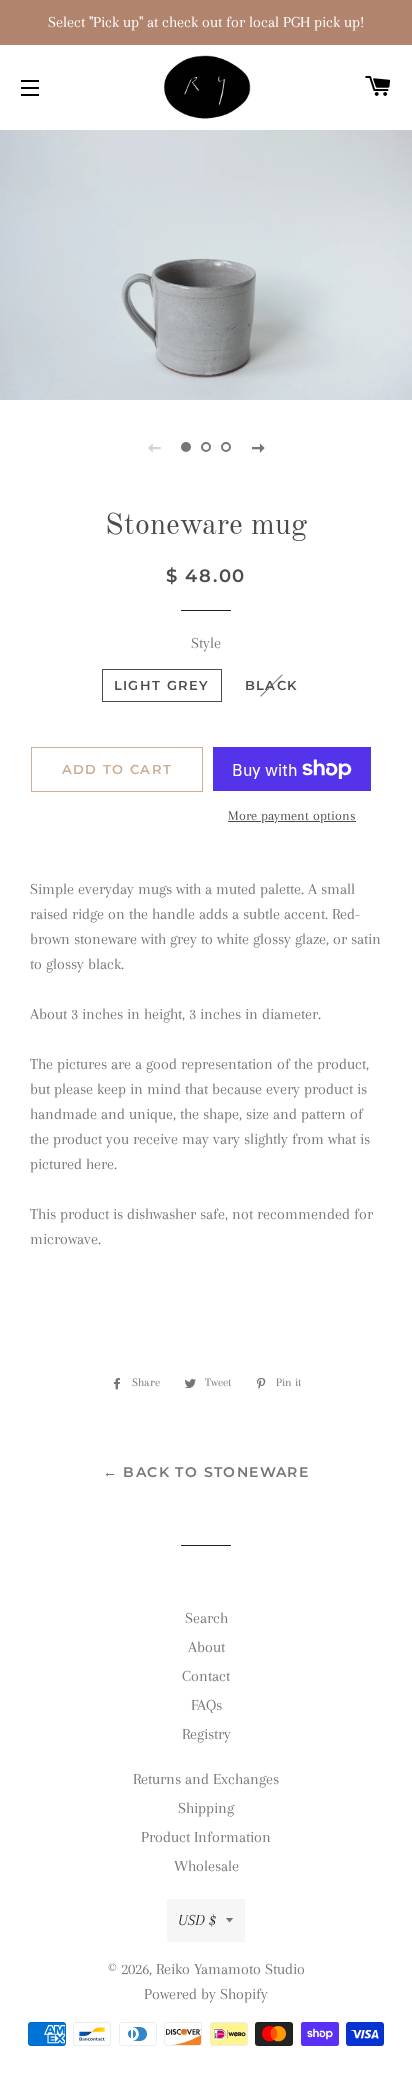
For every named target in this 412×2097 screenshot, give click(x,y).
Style (206, 643)
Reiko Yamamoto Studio (230, 1969)
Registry (206, 1734)
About (206, 1647)
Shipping (206, 1808)
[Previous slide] (154, 447)
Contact (206, 1676)
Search (206, 1618)
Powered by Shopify (206, 1994)
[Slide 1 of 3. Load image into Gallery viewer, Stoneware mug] (186, 447)
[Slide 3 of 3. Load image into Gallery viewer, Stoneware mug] (226, 447)
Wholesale (206, 1866)
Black (271, 685)
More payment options (292, 815)
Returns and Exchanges (206, 1779)
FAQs (206, 1705)
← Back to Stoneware (206, 1472)
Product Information (206, 1837)
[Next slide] (258, 447)
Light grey (162, 685)
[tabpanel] (206, 262)
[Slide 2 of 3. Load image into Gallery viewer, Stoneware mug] (206, 447)
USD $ (197, 1920)
